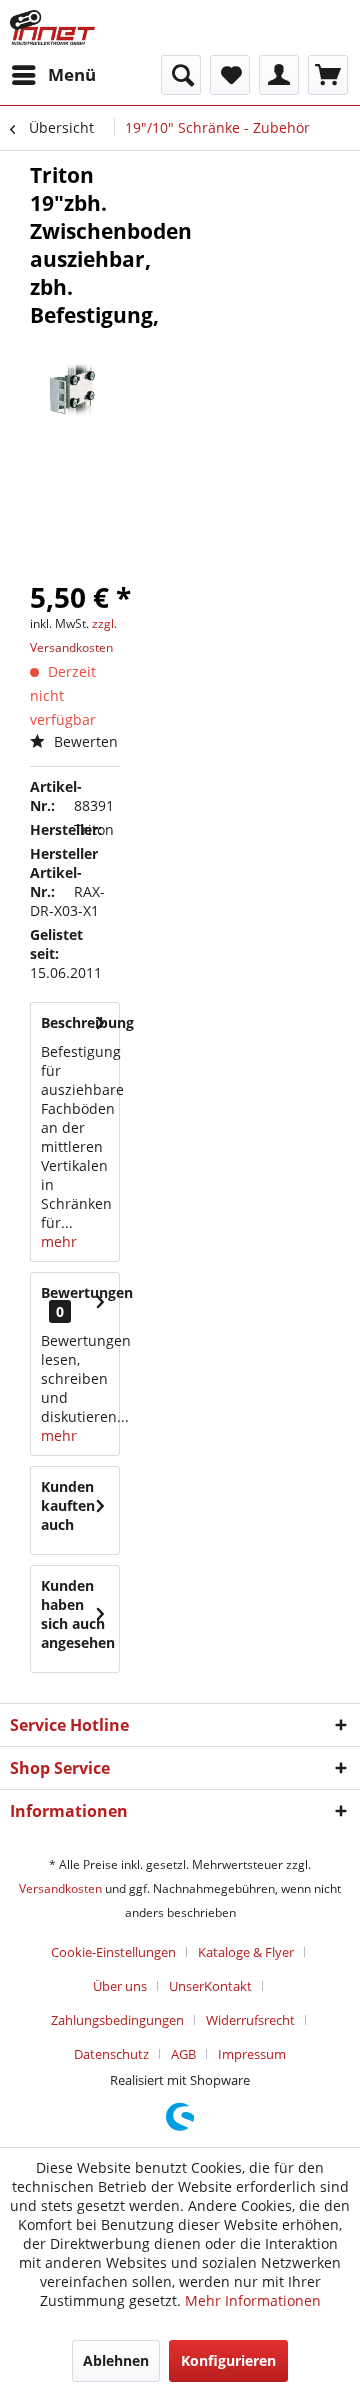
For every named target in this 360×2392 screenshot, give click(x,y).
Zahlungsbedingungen (117, 2020)
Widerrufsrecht (250, 2020)
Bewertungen (87, 1292)
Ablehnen (116, 2360)
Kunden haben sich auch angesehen (78, 1614)
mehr (59, 1241)
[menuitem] (53, 75)
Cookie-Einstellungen (113, 1952)
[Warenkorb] (328, 75)
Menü (72, 74)
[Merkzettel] (230, 75)
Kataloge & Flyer (246, 1952)
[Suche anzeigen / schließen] (181, 75)
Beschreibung (87, 1022)
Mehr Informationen (253, 2300)
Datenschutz (111, 2054)
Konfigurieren (228, 2360)
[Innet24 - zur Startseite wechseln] (52, 27)
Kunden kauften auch (68, 1505)
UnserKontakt (210, 1986)
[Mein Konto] (279, 75)
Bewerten (84, 741)
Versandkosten (60, 1888)
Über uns (120, 1986)
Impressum (252, 2054)
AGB (183, 2054)
